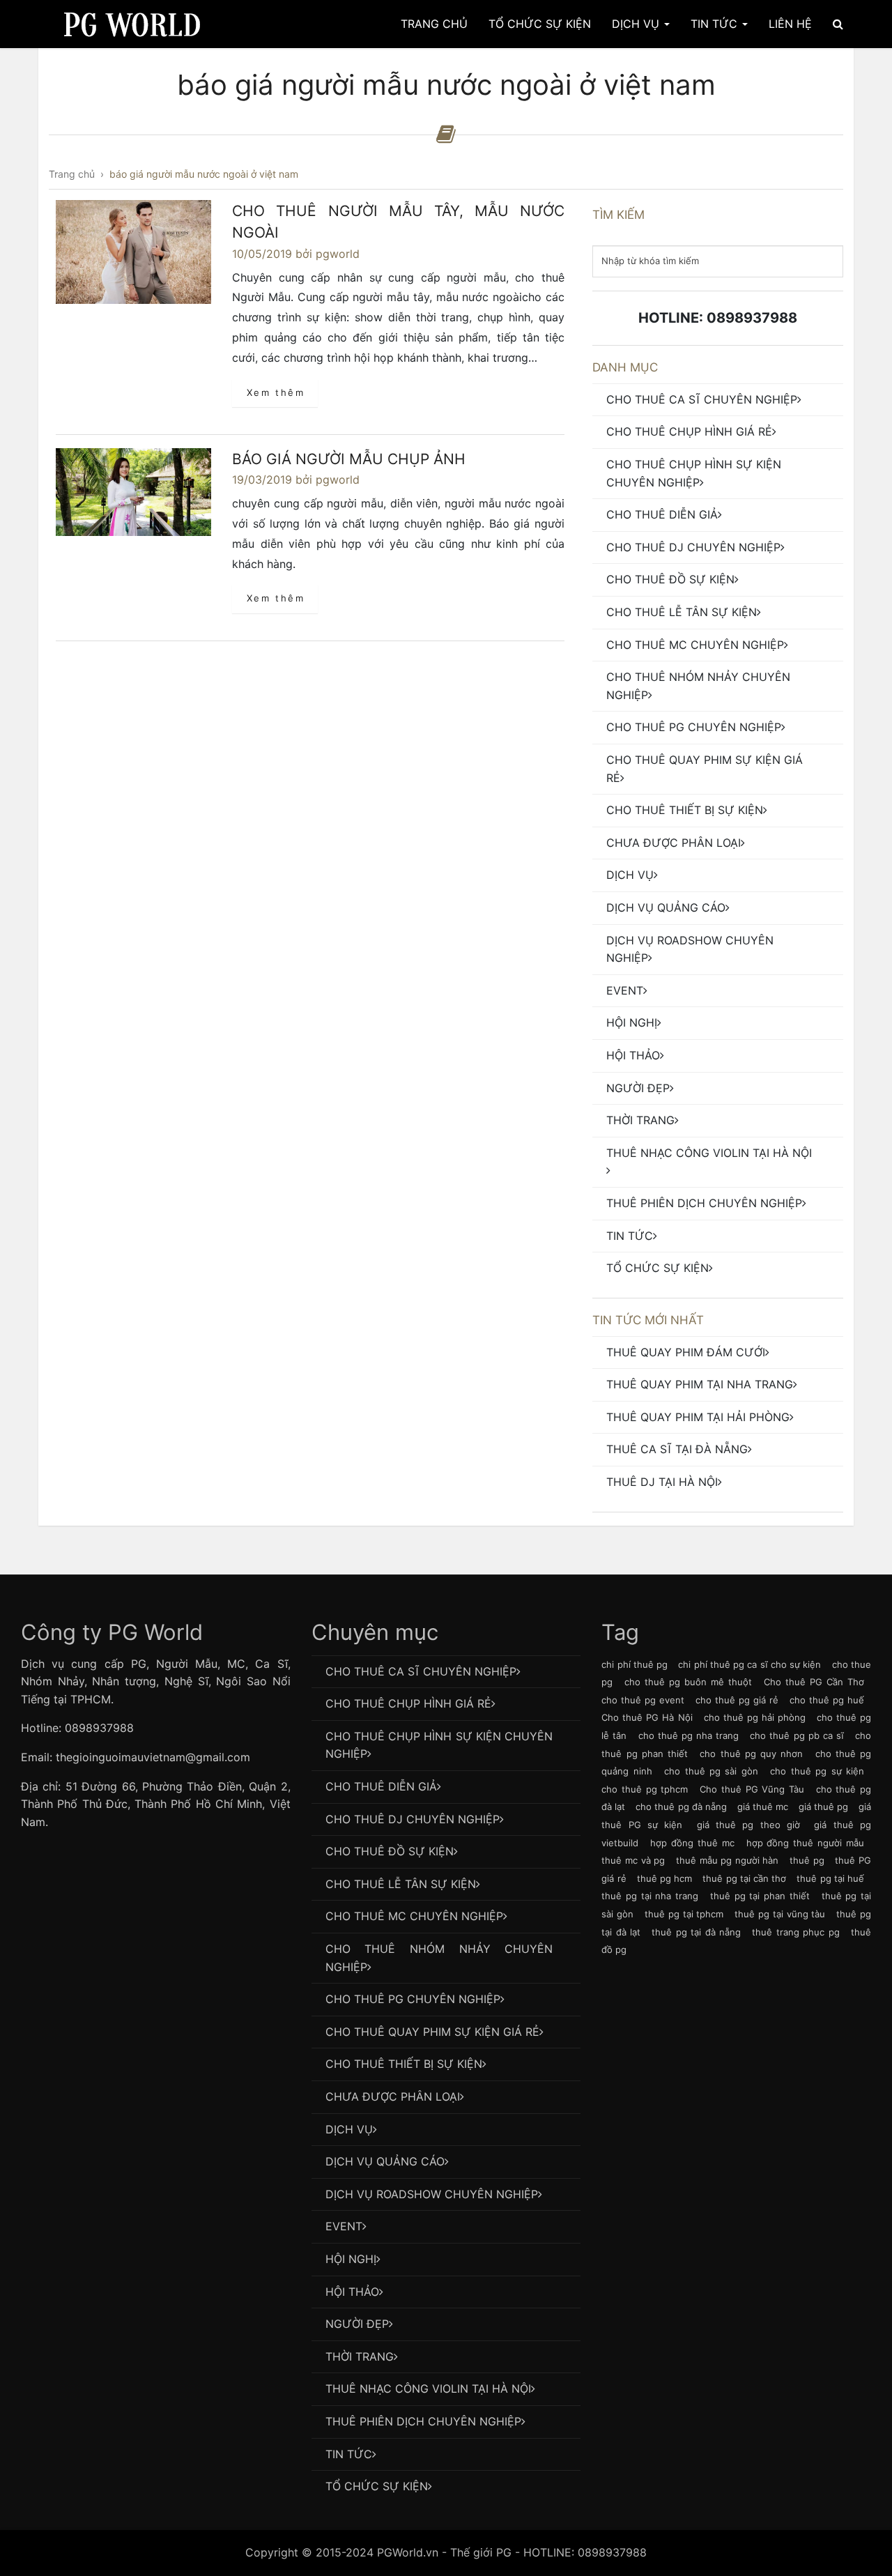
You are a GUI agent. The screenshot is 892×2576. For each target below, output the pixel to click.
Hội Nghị (632, 1022)
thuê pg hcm (664, 1878)
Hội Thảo (633, 1055)
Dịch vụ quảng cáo (666, 907)
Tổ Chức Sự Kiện (540, 24)
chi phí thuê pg (635, 1664)
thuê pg (807, 1860)
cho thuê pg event (643, 1700)
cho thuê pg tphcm (645, 1789)
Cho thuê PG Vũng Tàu (752, 1789)
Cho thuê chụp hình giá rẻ (689, 431)
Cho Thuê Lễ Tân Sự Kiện (682, 612)
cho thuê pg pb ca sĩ (797, 1735)
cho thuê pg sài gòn (711, 1771)
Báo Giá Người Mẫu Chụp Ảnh (349, 459)
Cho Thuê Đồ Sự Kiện (670, 579)
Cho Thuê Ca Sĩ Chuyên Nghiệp (702, 399)
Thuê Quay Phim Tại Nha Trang (700, 1384)
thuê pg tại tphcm (684, 1914)
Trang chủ (434, 24)
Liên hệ (790, 24)
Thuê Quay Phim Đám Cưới (686, 1352)
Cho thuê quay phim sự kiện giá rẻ (705, 769)
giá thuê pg (823, 1807)
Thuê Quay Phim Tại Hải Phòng (698, 1417)
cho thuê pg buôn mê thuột (688, 1682)
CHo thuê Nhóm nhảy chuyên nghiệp (698, 686)
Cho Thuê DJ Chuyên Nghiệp (693, 547)
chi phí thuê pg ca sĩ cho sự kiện (749, 1664)
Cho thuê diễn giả (662, 514)
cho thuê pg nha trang (689, 1735)
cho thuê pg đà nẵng (681, 1807)
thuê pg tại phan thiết (760, 1896)
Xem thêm (276, 392)
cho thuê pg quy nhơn (751, 1754)
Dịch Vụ (637, 24)
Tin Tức (716, 24)
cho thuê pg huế (827, 1700)
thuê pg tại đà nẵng (696, 1932)
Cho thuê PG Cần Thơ (814, 1682)
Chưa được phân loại (674, 843)
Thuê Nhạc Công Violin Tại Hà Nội (709, 1153)
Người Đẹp (638, 1088)
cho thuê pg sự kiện (817, 1771)
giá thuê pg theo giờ (748, 1825)
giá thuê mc (763, 1807)
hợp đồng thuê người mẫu (805, 1843)
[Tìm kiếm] (838, 24)
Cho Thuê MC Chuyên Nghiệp (695, 645)
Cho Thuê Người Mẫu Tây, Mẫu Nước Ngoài (398, 222)
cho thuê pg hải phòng (755, 1717)
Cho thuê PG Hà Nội (647, 1717)
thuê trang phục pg (795, 1932)
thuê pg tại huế (830, 1878)
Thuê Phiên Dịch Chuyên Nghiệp (704, 1203)
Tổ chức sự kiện (658, 1268)
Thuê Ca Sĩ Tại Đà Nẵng (677, 1449)
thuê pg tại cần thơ (744, 1878)
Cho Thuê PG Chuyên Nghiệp (694, 727)
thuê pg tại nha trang (650, 1896)
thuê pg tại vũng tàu (780, 1914)
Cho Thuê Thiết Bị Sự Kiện (685, 810)
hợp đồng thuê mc (692, 1843)
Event (625, 990)
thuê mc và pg (633, 1860)
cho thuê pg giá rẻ (737, 1700)
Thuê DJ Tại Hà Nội (662, 1482)
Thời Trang (640, 1120)
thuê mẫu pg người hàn (728, 1860)
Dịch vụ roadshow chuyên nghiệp (690, 949)
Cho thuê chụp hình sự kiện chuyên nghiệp (694, 473)
